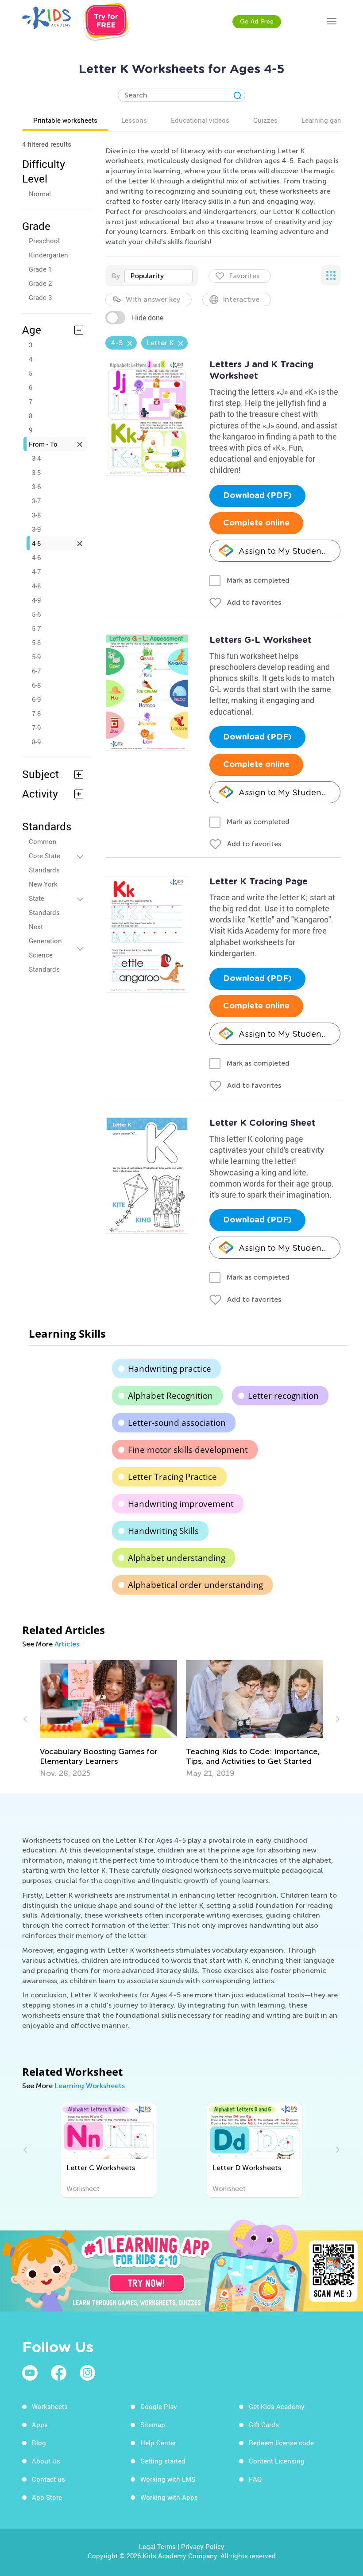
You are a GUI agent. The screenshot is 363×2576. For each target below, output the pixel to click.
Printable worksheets (65, 120)
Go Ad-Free (257, 21)
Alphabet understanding (177, 1558)
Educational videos (200, 120)
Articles (67, 1644)
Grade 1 (40, 269)
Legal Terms (157, 2546)
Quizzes (265, 120)
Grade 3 (40, 297)
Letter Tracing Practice (172, 1477)
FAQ (255, 2479)
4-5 (36, 543)
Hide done (148, 318)
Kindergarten (48, 255)
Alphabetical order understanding (195, 1585)
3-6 (36, 486)
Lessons (134, 120)
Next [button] (336, 1719)
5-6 (36, 614)
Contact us (48, 2479)
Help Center (158, 2443)
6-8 (36, 685)
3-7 (36, 501)
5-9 (36, 657)
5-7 (36, 628)
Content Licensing (277, 2461)
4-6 (36, 557)
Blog (39, 2443)
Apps (40, 2424)
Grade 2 (40, 283)
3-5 (36, 472)
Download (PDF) (257, 496)
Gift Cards (264, 2424)
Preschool (44, 241)
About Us (46, 2461)
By (116, 276)
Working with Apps (169, 2497)
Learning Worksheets (90, 2086)
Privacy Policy (203, 2546)
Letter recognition (283, 1396)
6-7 (36, 671)
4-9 (36, 600)
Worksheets (50, 2406)
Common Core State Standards (44, 856)
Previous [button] (27, 1719)
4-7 (36, 572)
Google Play (159, 2406)
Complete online (256, 523)
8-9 (36, 742)
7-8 (36, 713)
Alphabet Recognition (170, 1396)
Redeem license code (281, 2443)
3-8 (36, 515)
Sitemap (153, 2424)
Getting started (163, 2461)
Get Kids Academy (277, 2406)
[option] (108, 1719)
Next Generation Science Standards (45, 948)
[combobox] (158, 276)
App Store (47, 2497)
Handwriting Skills (163, 1531)
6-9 (36, 699)
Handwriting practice (170, 1369)
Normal (40, 194)
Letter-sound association (177, 1423)
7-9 (36, 728)
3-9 (36, 529)
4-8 (36, 586)
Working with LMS (168, 2479)
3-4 (36, 458)
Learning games (326, 120)
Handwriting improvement (181, 1504)
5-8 (36, 642)
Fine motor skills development (188, 1450)
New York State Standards (44, 898)
